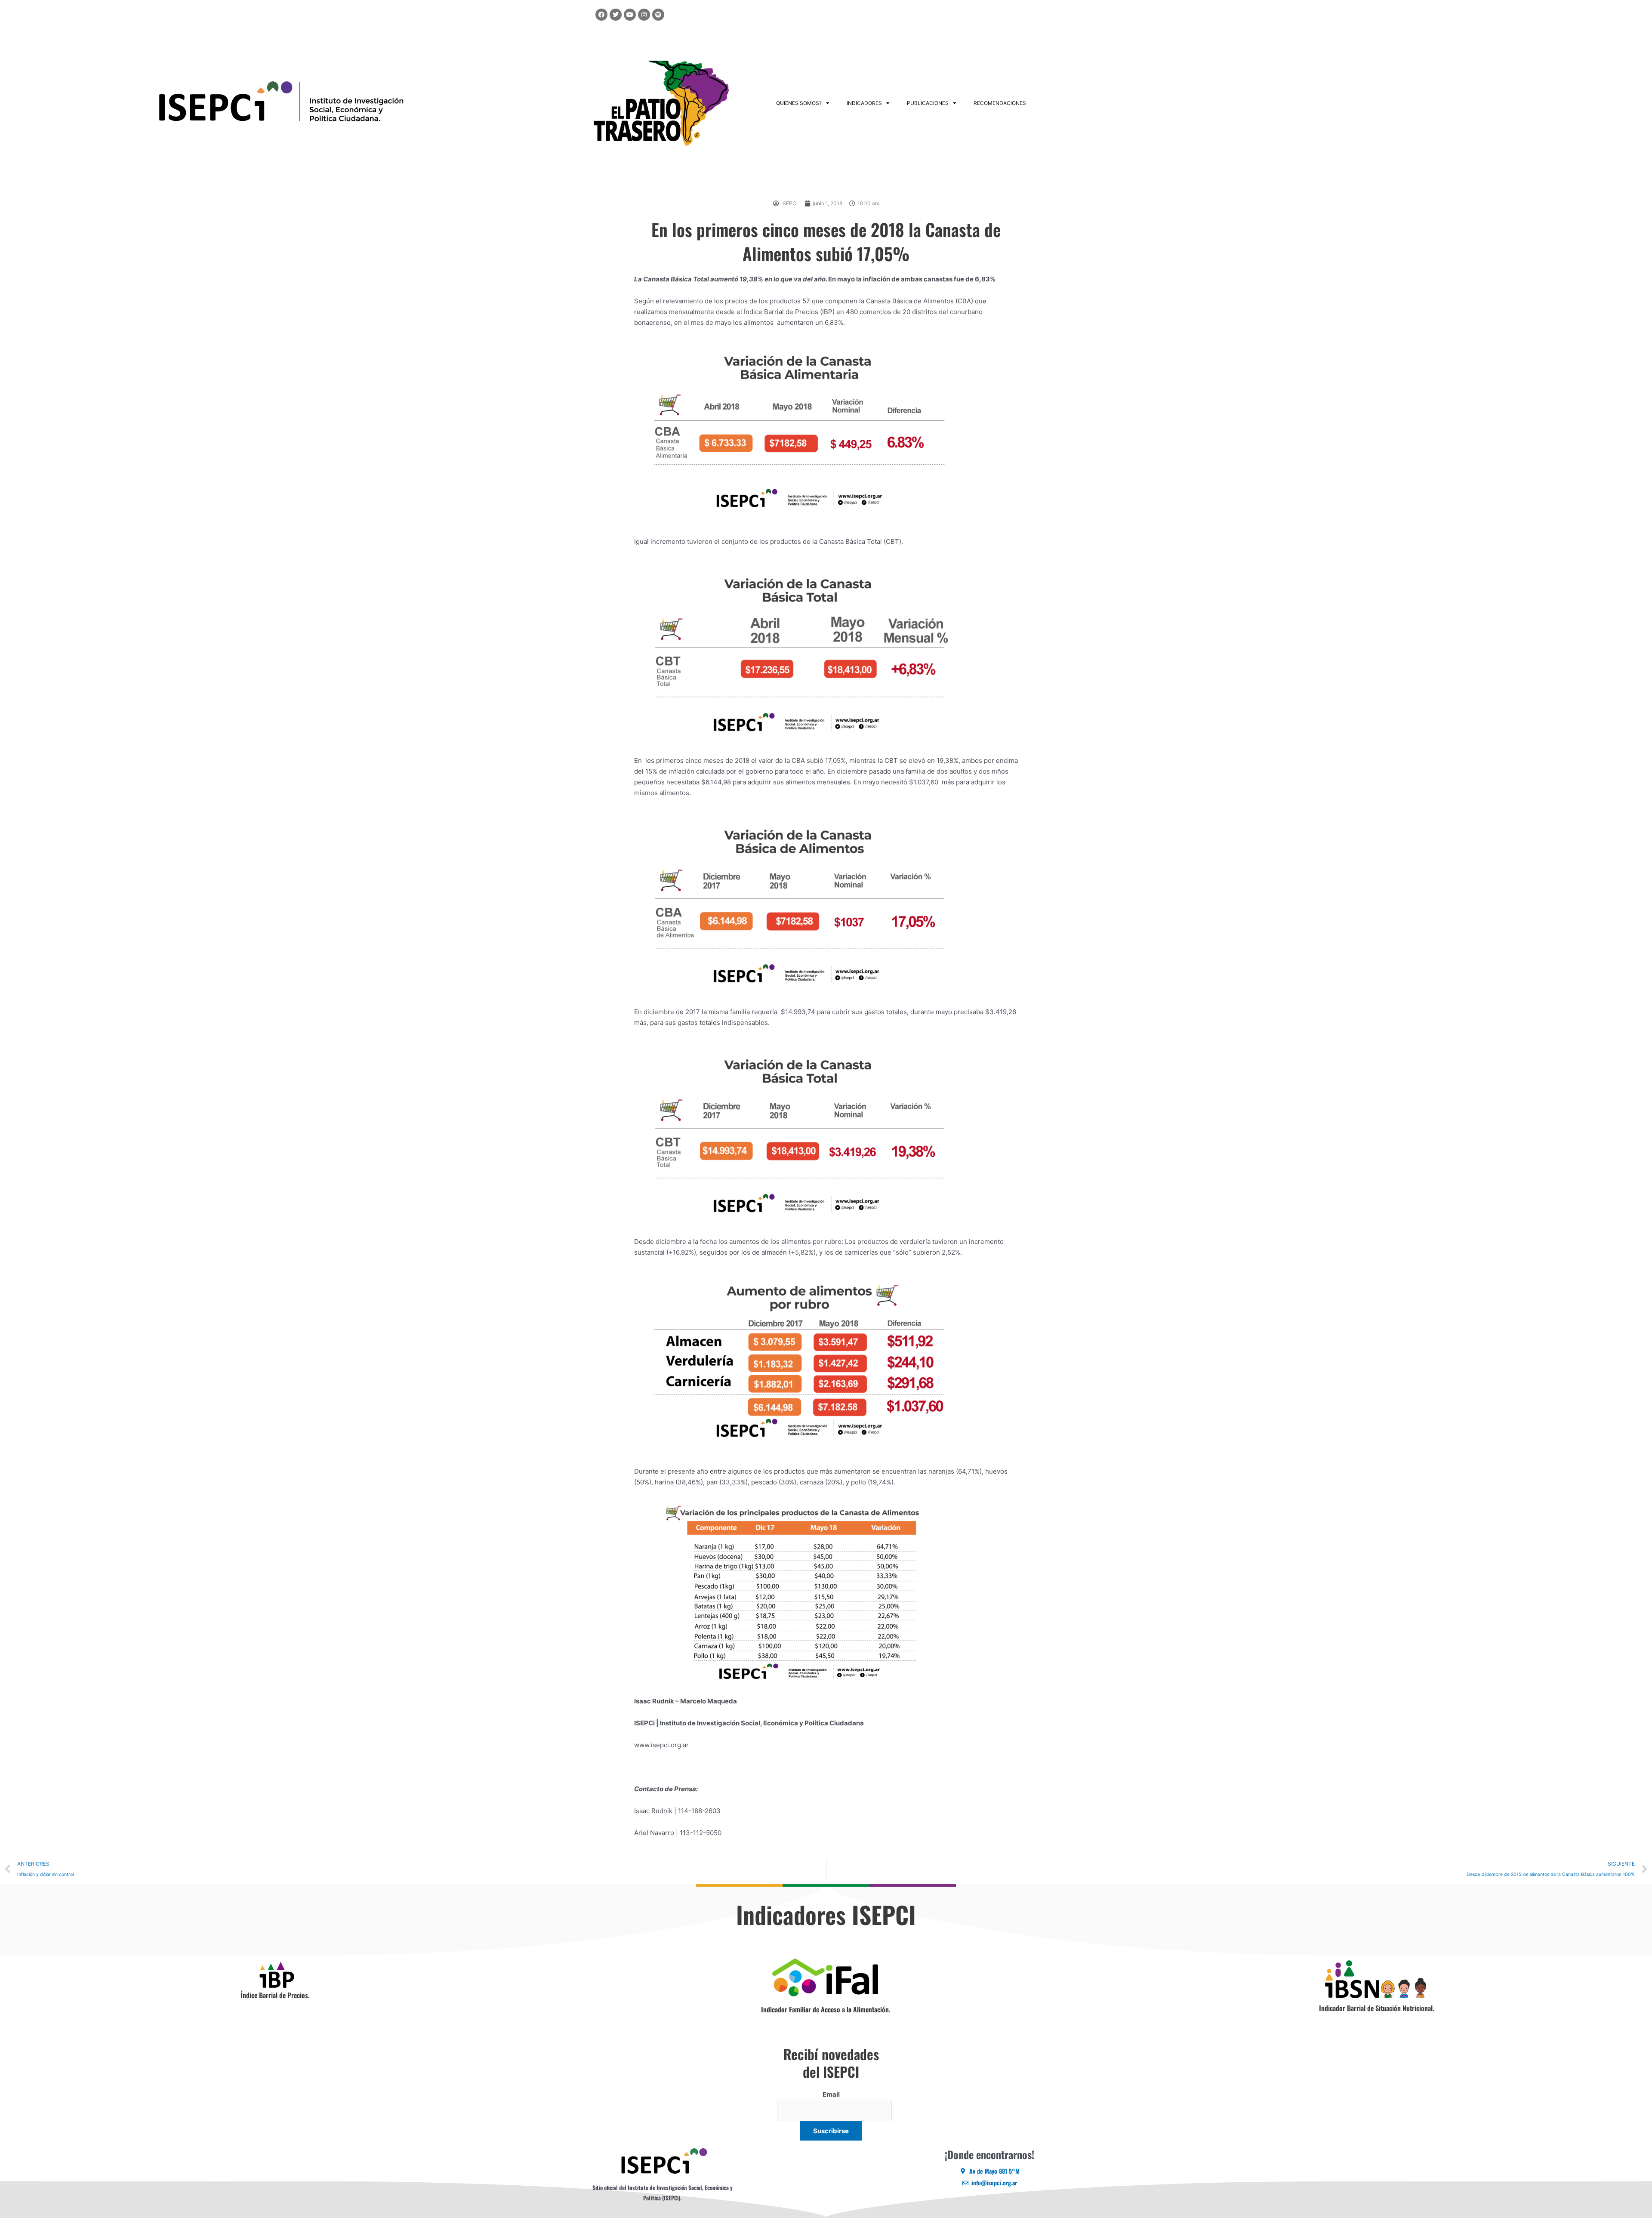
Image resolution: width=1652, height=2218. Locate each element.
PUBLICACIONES (928, 103)
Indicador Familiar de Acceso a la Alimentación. (826, 2009)
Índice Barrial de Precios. (275, 1995)
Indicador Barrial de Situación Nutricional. (1377, 2008)
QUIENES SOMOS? (799, 103)
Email (831, 2094)
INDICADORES (864, 103)
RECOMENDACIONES (1000, 103)
